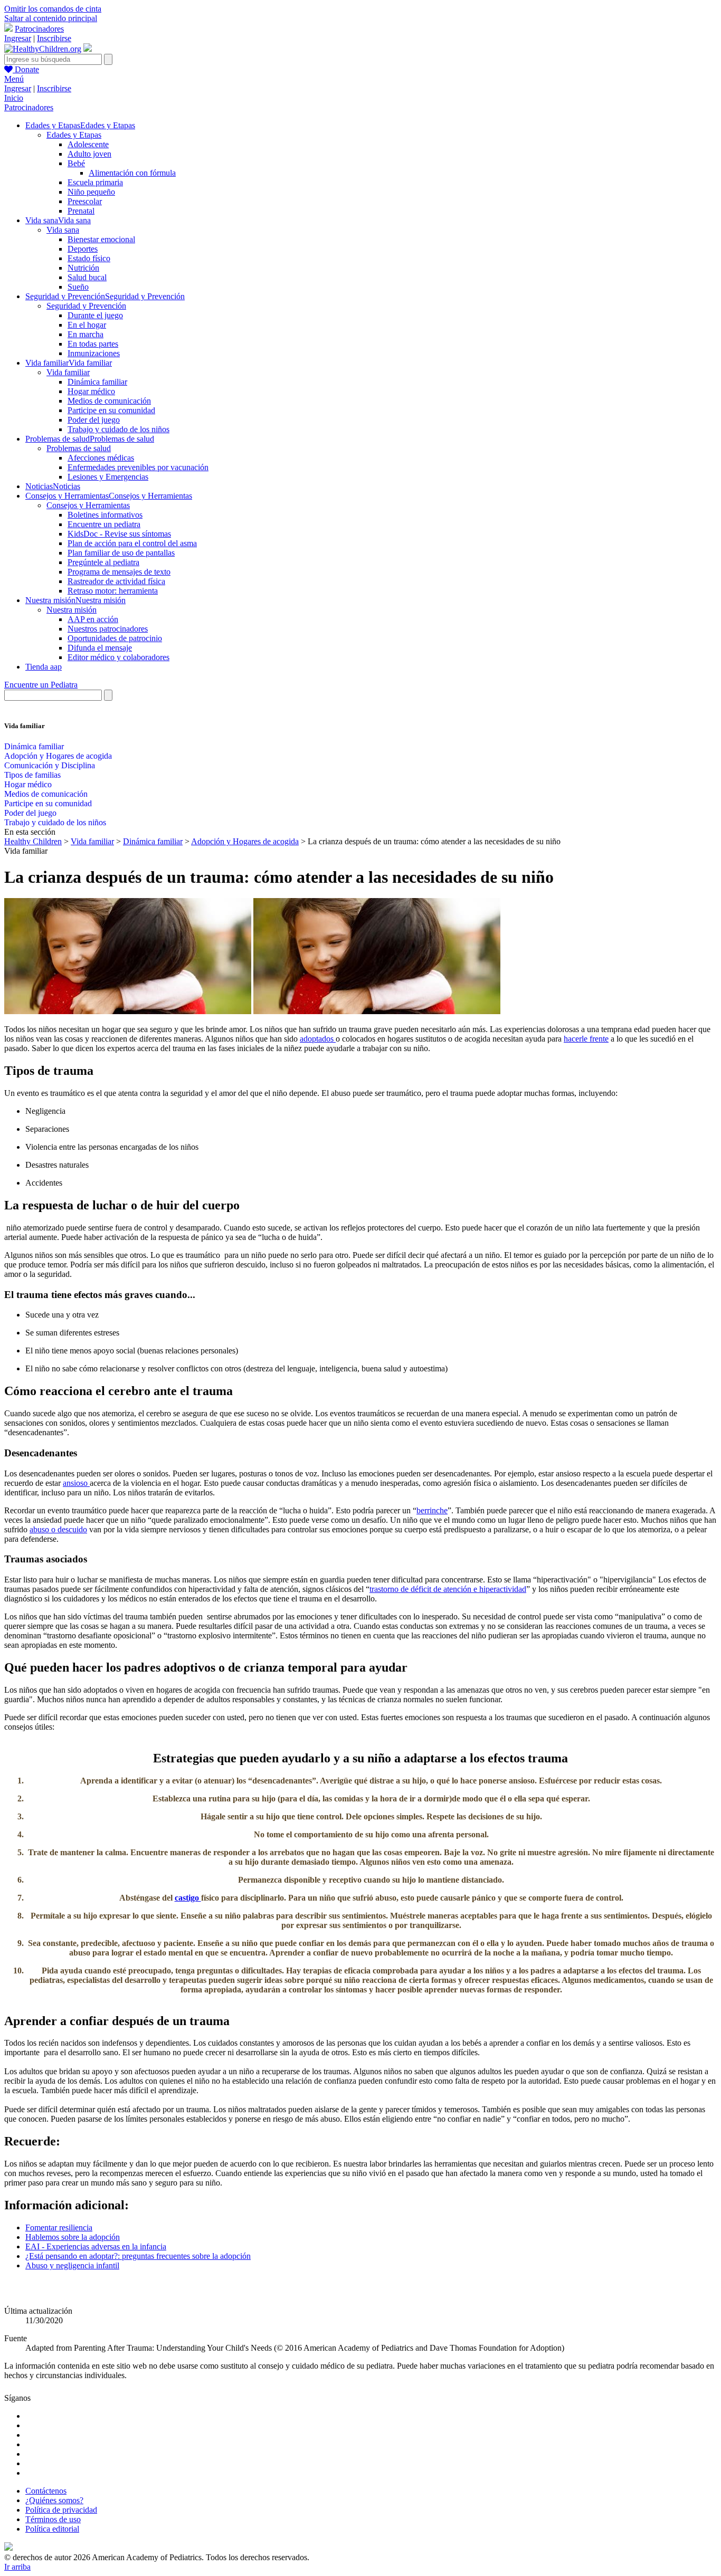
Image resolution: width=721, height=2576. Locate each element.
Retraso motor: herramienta (113, 591)
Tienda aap (44, 667)
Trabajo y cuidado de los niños (118, 429)
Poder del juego (94, 420)
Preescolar (85, 201)
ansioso (76, 1483)
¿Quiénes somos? (54, 2500)
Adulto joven (89, 154)
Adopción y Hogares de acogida (58, 756)
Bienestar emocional (101, 239)
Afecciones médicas (101, 458)
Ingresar (18, 38)
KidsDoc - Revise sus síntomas (119, 534)
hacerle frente (586, 1039)
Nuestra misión (72, 610)
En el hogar (87, 325)
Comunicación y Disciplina (50, 765)
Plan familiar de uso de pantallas (121, 553)
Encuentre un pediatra (104, 524)
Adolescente (88, 144)
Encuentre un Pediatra (41, 685)
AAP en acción (93, 619)
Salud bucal (87, 277)
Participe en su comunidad (111, 410)
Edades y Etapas (74, 135)
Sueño (78, 287)
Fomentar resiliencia (59, 2227)
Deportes (83, 249)
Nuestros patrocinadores (108, 629)
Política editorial (52, 2529)
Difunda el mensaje (100, 648)
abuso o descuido (58, 1529)
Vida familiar (68, 372)
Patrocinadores (39, 29)
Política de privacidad (61, 2510)
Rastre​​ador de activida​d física (116, 581)
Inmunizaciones (94, 353)
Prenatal (81, 211)
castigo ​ (188, 1898)
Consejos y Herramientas (88, 505)
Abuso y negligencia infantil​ (72, 2265)
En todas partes (93, 344)
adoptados (318, 1039)
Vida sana (63, 230)
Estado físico (89, 258)
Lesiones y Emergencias (108, 477)
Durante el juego (95, 315)
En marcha (86, 334)
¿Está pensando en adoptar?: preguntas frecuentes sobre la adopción (138, 2256)
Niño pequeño (91, 192)
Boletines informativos (105, 515)
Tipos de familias (32, 775)
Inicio (14, 98)
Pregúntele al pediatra (103, 562)
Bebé (76, 163)
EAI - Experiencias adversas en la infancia (96, 2246)
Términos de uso (53, 2519)
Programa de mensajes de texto (119, 572)
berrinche (432, 1510)
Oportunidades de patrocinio (115, 638)
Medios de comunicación (109, 401)
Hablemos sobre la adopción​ (73, 2237)
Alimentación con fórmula (132, 173)
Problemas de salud (79, 448)
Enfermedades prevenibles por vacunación (138, 467)
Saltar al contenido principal (51, 18)
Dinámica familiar (97, 382)
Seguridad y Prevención (86, 306)
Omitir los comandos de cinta (53, 9)
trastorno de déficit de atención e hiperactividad (448, 1589)
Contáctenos (46, 2491)
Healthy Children (33, 841)
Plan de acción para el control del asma (132, 543)
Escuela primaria (95, 182)
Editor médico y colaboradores (118, 657)
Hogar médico (91, 391)
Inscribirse (54, 38)
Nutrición (83, 268)
